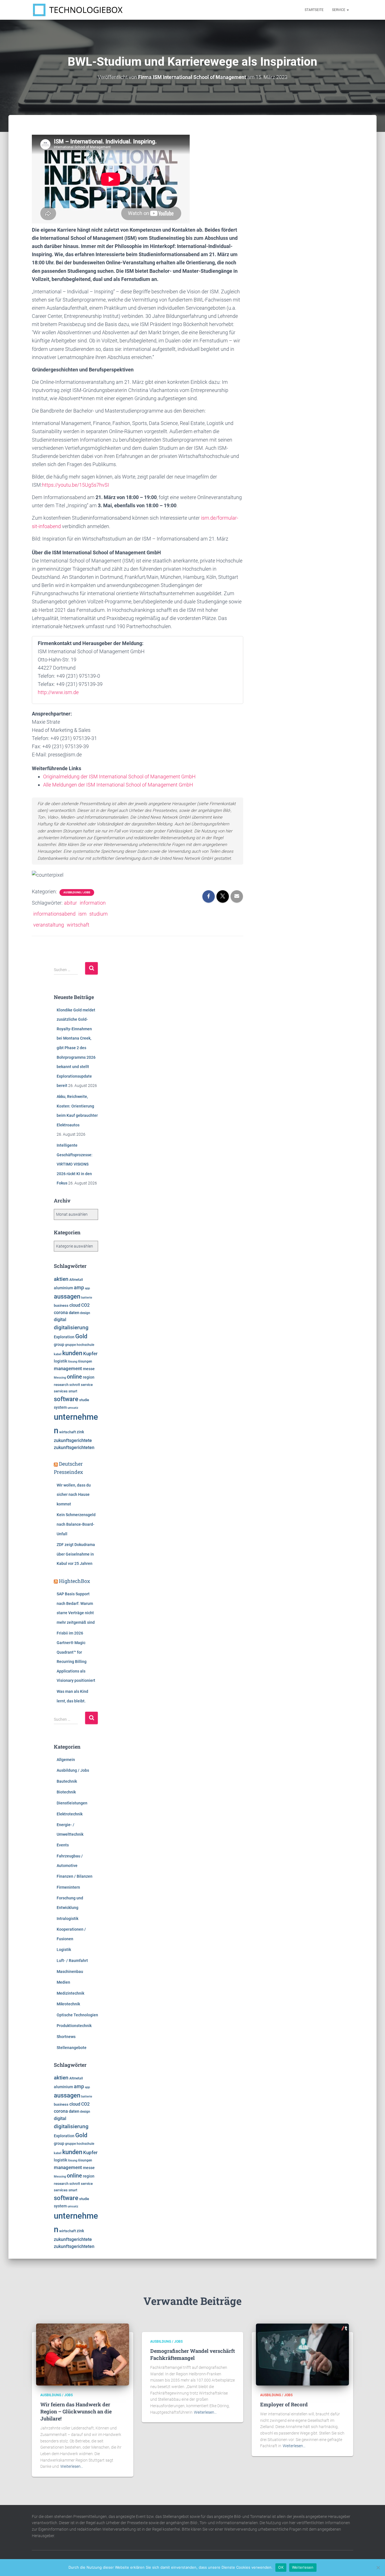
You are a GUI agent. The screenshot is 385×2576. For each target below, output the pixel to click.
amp (79, 1287)
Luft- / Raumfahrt (72, 1961)
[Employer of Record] (302, 2354)
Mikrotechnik (68, 2004)
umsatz (73, 1408)
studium (99, 914)
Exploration (64, 1337)
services (61, 1391)
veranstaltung (49, 925)
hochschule (85, 1345)
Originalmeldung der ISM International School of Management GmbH (119, 777)
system (60, 1407)
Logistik (64, 1950)
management (68, 1368)
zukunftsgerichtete (73, 1441)
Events (63, 1845)
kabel (58, 1354)
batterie (87, 1297)
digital (60, 1320)
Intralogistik (68, 1919)
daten (74, 1313)
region (89, 1377)
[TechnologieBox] (78, 10)
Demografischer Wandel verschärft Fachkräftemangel (193, 2354)
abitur (70, 903)
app (87, 1288)
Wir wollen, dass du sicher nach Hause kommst (74, 1495)
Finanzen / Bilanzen (75, 1876)
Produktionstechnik (74, 2026)
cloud (75, 1305)
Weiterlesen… (72, 2466)
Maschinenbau (70, 1972)
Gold (81, 1336)
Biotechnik (66, 1792)
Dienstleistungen (72, 1803)
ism (82, 914)
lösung (73, 1362)
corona (61, 1313)
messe (89, 1369)
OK (281, 2567)
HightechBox (75, 1581)
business (61, 1305)
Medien (63, 1982)
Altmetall (76, 1280)
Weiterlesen (303, 2567)
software (66, 1399)
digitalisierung (71, 1327)
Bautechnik (67, 1781)
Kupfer (90, 1354)
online (74, 1377)
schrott (75, 1385)
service (87, 1385)
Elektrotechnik (70, 1814)
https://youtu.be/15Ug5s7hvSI (76, 485)
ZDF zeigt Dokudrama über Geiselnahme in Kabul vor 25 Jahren (76, 1554)
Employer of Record (284, 2404)
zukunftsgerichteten (74, 1448)
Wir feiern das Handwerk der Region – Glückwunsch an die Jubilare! (76, 2411)
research (61, 1385)
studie (84, 1400)
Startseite (314, 10)
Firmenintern (68, 1887)
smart (73, 1391)
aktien (61, 1279)
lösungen (85, 1361)
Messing (60, 1378)
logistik (60, 1361)
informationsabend (54, 914)
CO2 (85, 1305)
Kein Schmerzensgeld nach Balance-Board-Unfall (76, 1524)
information (93, 903)
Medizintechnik (70, 1993)
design (85, 1313)
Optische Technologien (77, 2015)
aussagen (67, 1296)
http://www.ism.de (58, 692)
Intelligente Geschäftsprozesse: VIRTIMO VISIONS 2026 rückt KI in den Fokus (75, 1164)
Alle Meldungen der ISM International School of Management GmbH (118, 785)
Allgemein (66, 1760)
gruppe (70, 1345)
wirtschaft (78, 925)
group (59, 1345)
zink (80, 1432)
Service (339, 10)
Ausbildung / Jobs (77, 892)
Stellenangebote (72, 2048)
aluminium (63, 1288)
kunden (72, 1353)
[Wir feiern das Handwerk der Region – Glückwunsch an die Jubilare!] (83, 2354)
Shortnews (66, 2037)
